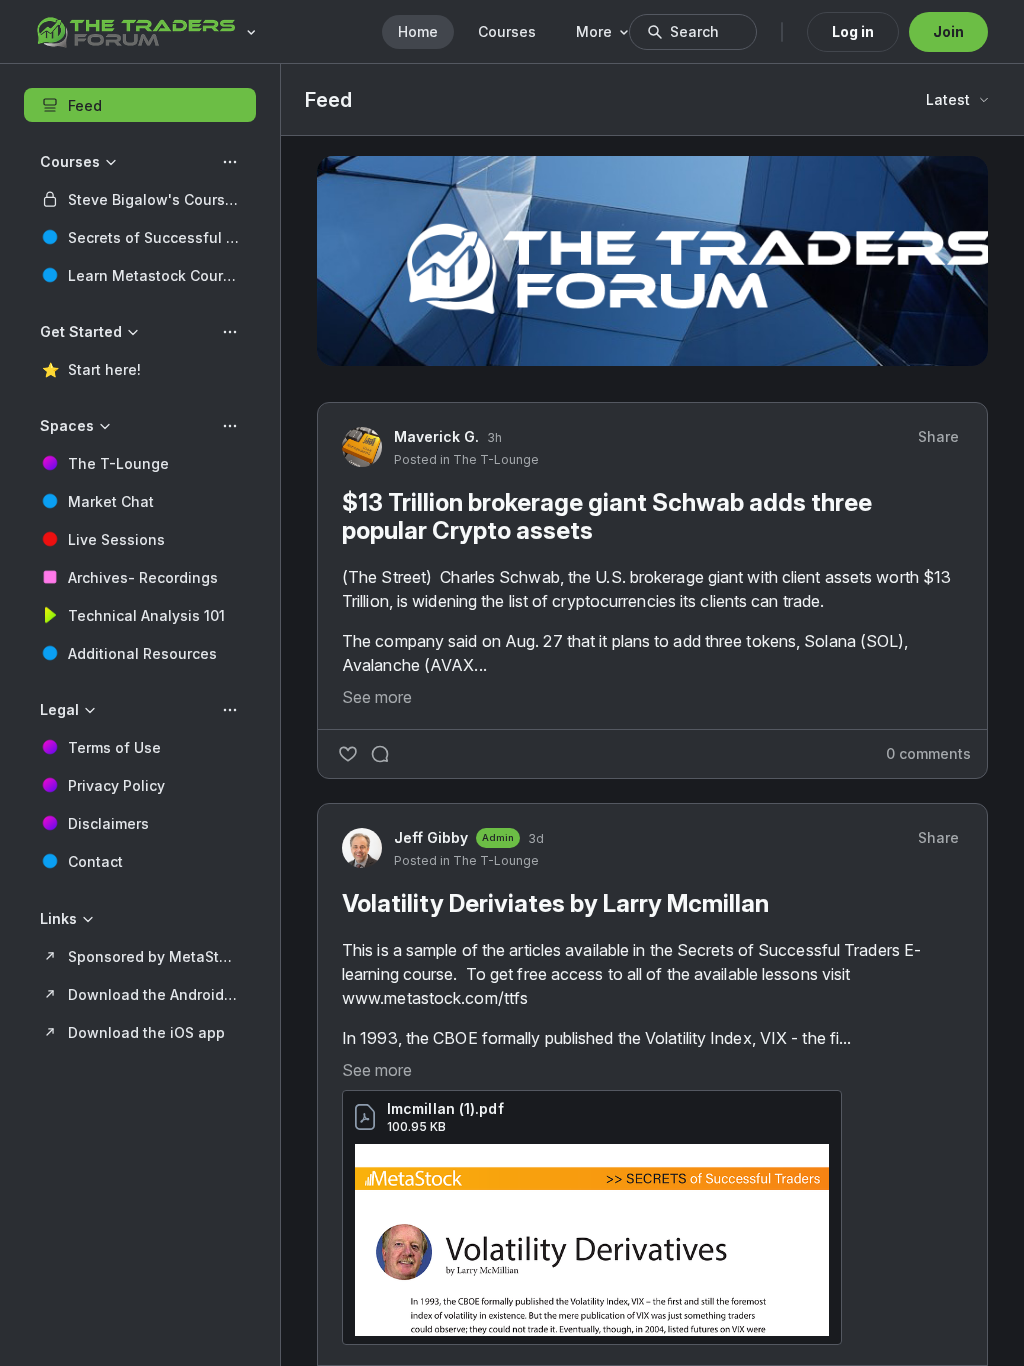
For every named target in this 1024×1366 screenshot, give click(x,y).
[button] (140, 199)
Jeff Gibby (431, 837)
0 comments (928, 753)
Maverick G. (436, 436)
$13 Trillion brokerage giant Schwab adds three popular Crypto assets (607, 516)
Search (694, 31)
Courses (507, 31)
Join (948, 31)
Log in (853, 31)
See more (377, 697)
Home (418, 31)
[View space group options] (230, 162)
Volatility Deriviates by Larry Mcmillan (555, 903)
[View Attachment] (592, 1240)
